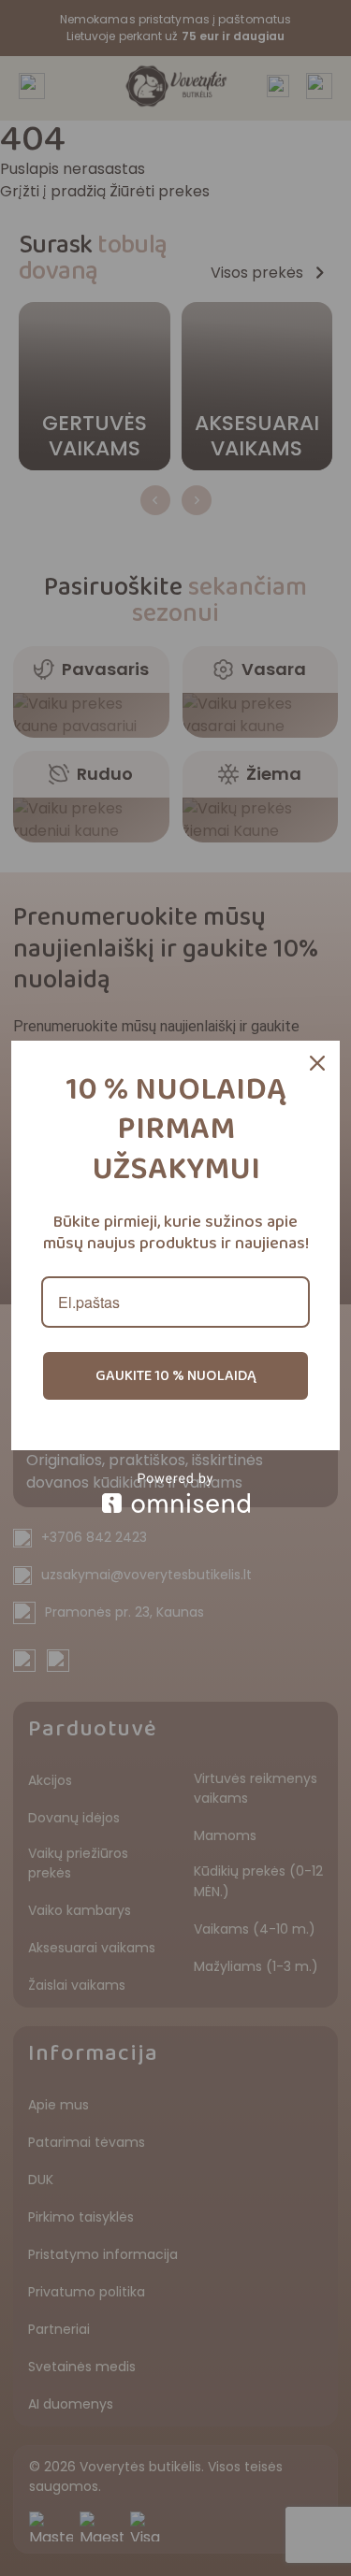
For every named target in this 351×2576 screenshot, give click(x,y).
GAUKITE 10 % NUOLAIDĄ (176, 1376)
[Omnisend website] (175, 1493)
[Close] (317, 1063)
